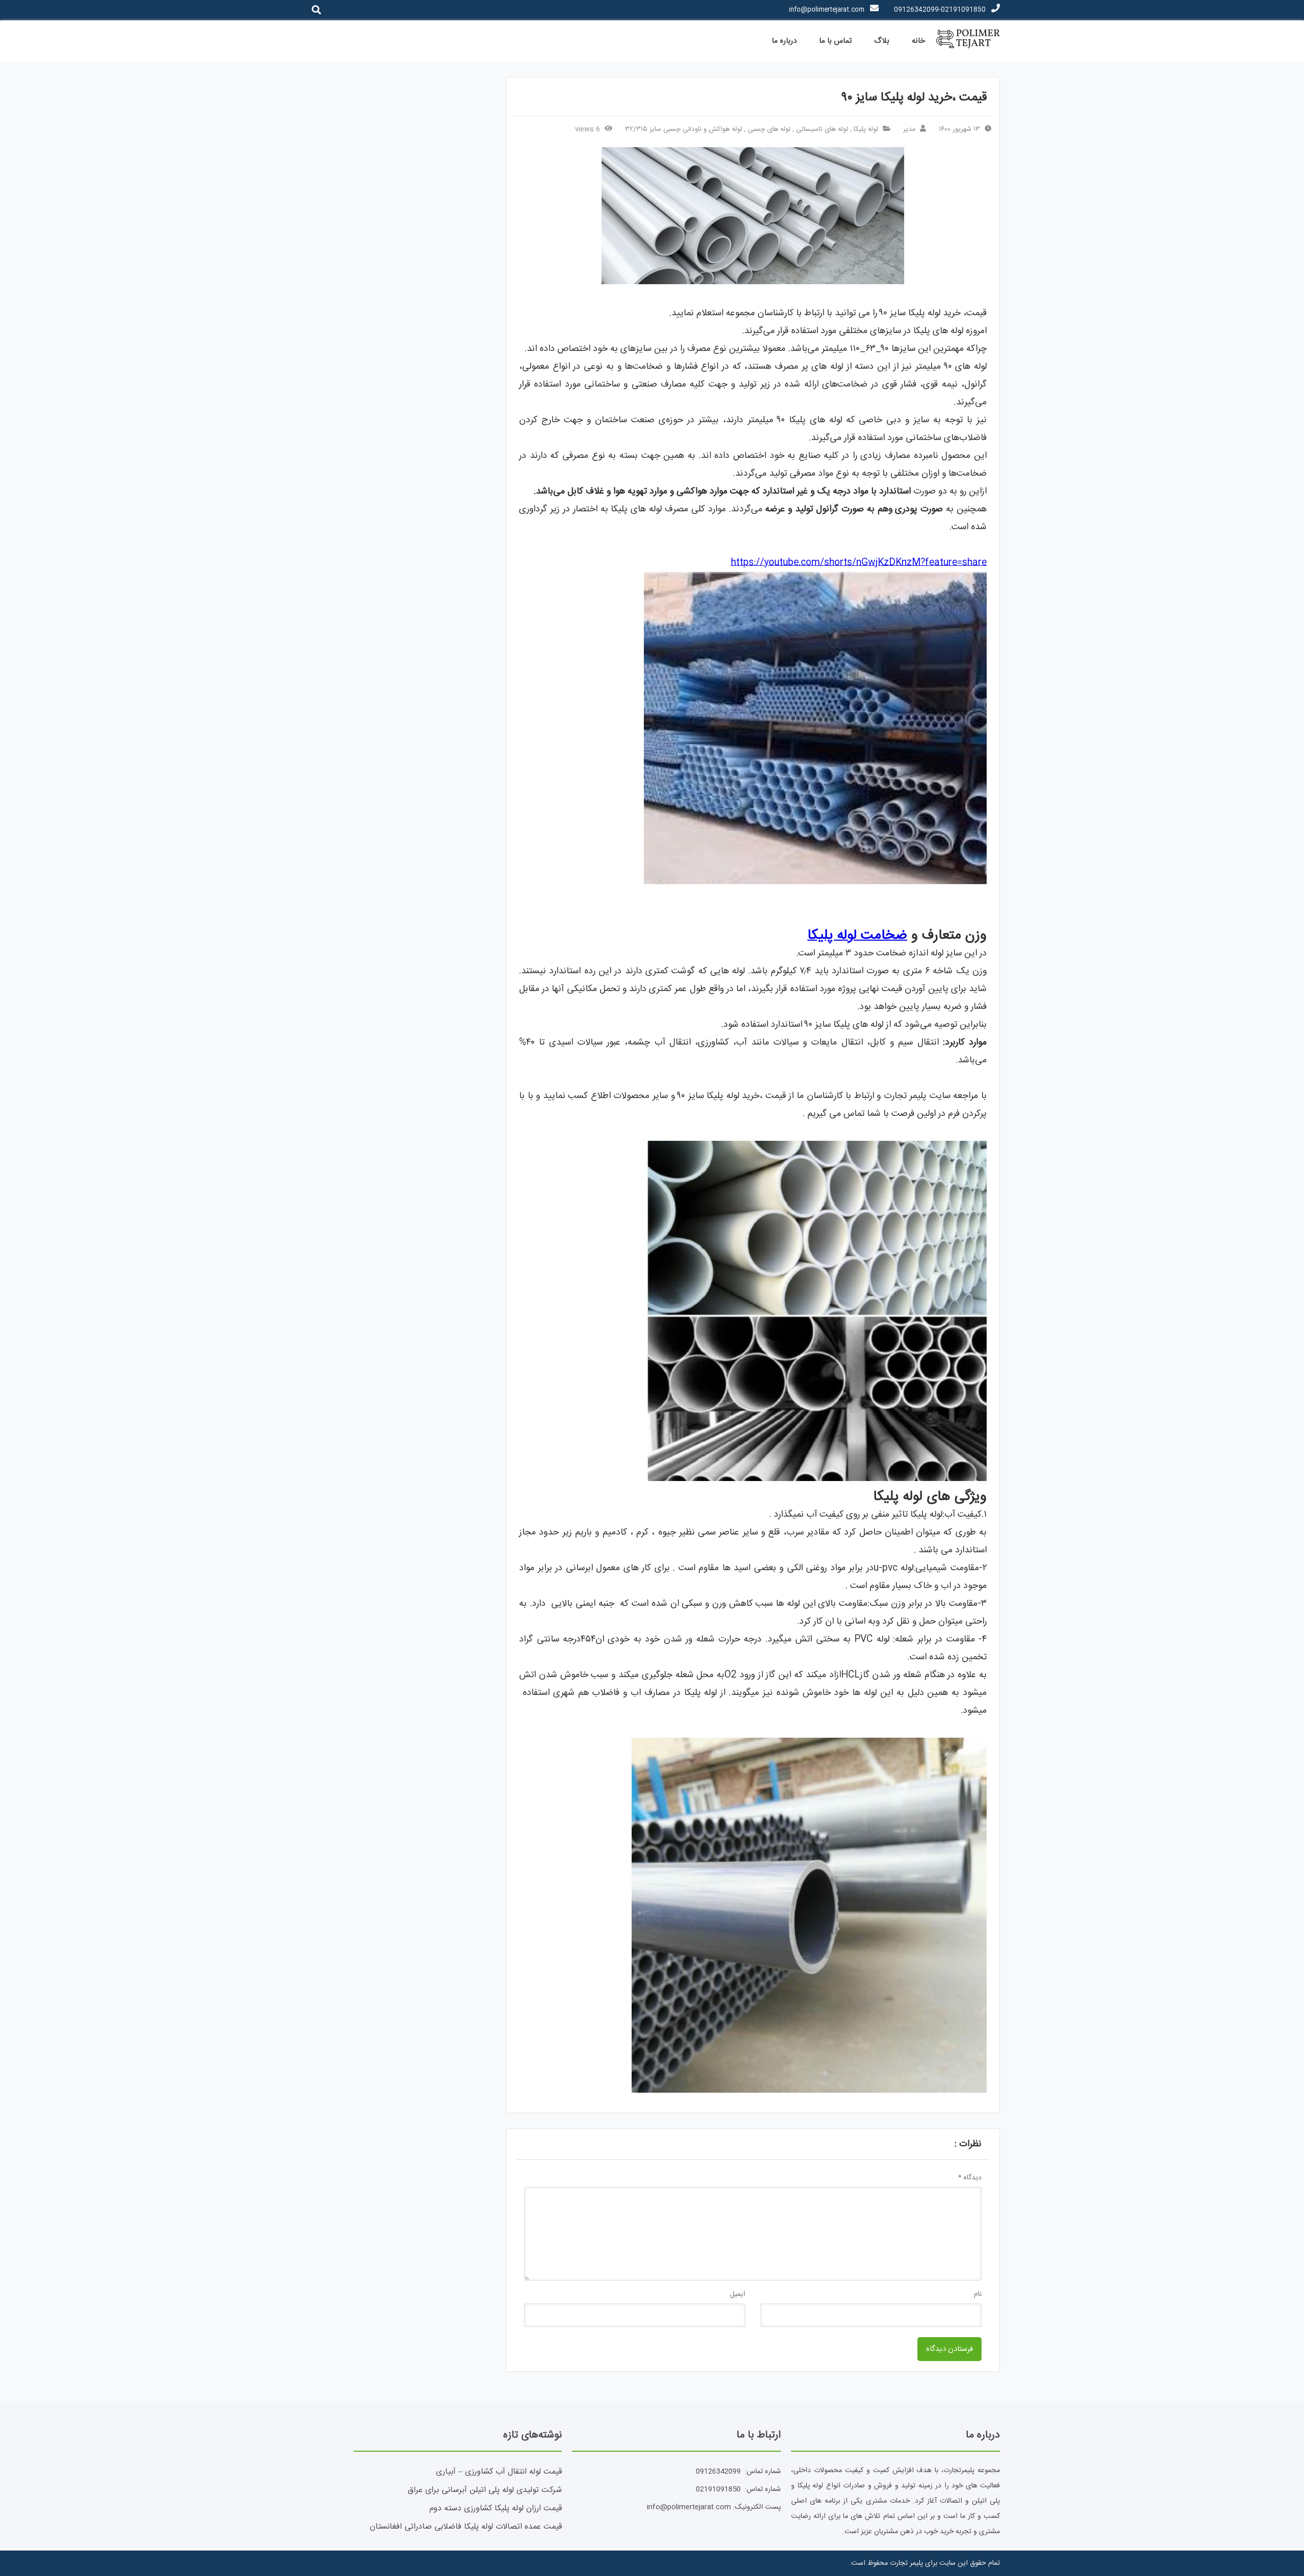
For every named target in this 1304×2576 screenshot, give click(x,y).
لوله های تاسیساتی (822, 129)
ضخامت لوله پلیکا (857, 936)
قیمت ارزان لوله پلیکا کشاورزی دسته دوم (496, 2509)
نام (978, 2294)
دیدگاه (970, 2178)
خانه (918, 41)
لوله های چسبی (769, 129)
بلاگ (882, 41)
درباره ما (784, 41)
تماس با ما (835, 41)
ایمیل (738, 2294)
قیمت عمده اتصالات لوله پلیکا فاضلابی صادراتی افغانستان (466, 2527)
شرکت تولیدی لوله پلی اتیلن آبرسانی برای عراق (485, 2490)
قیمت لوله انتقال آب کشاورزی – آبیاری (499, 2472)
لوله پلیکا (866, 129)
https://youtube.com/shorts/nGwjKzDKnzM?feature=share (859, 563)
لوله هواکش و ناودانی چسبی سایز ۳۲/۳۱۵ (684, 129)
